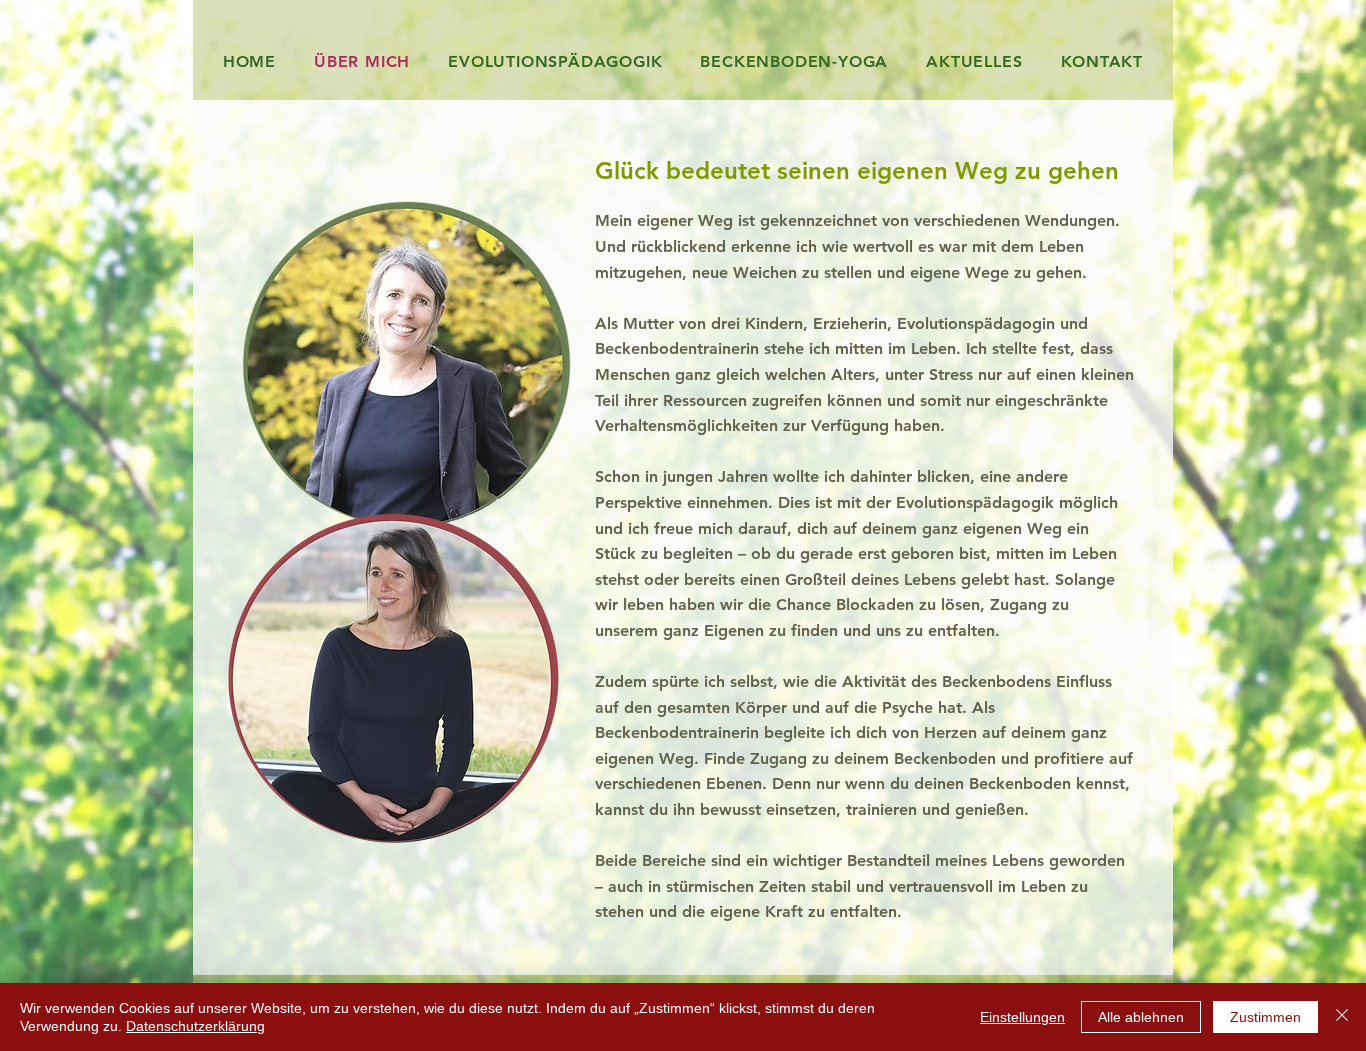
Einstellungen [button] (1022, 1017)
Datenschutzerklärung (195, 1026)
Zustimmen (1265, 1017)
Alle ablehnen (1141, 1017)
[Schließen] (1342, 1017)
